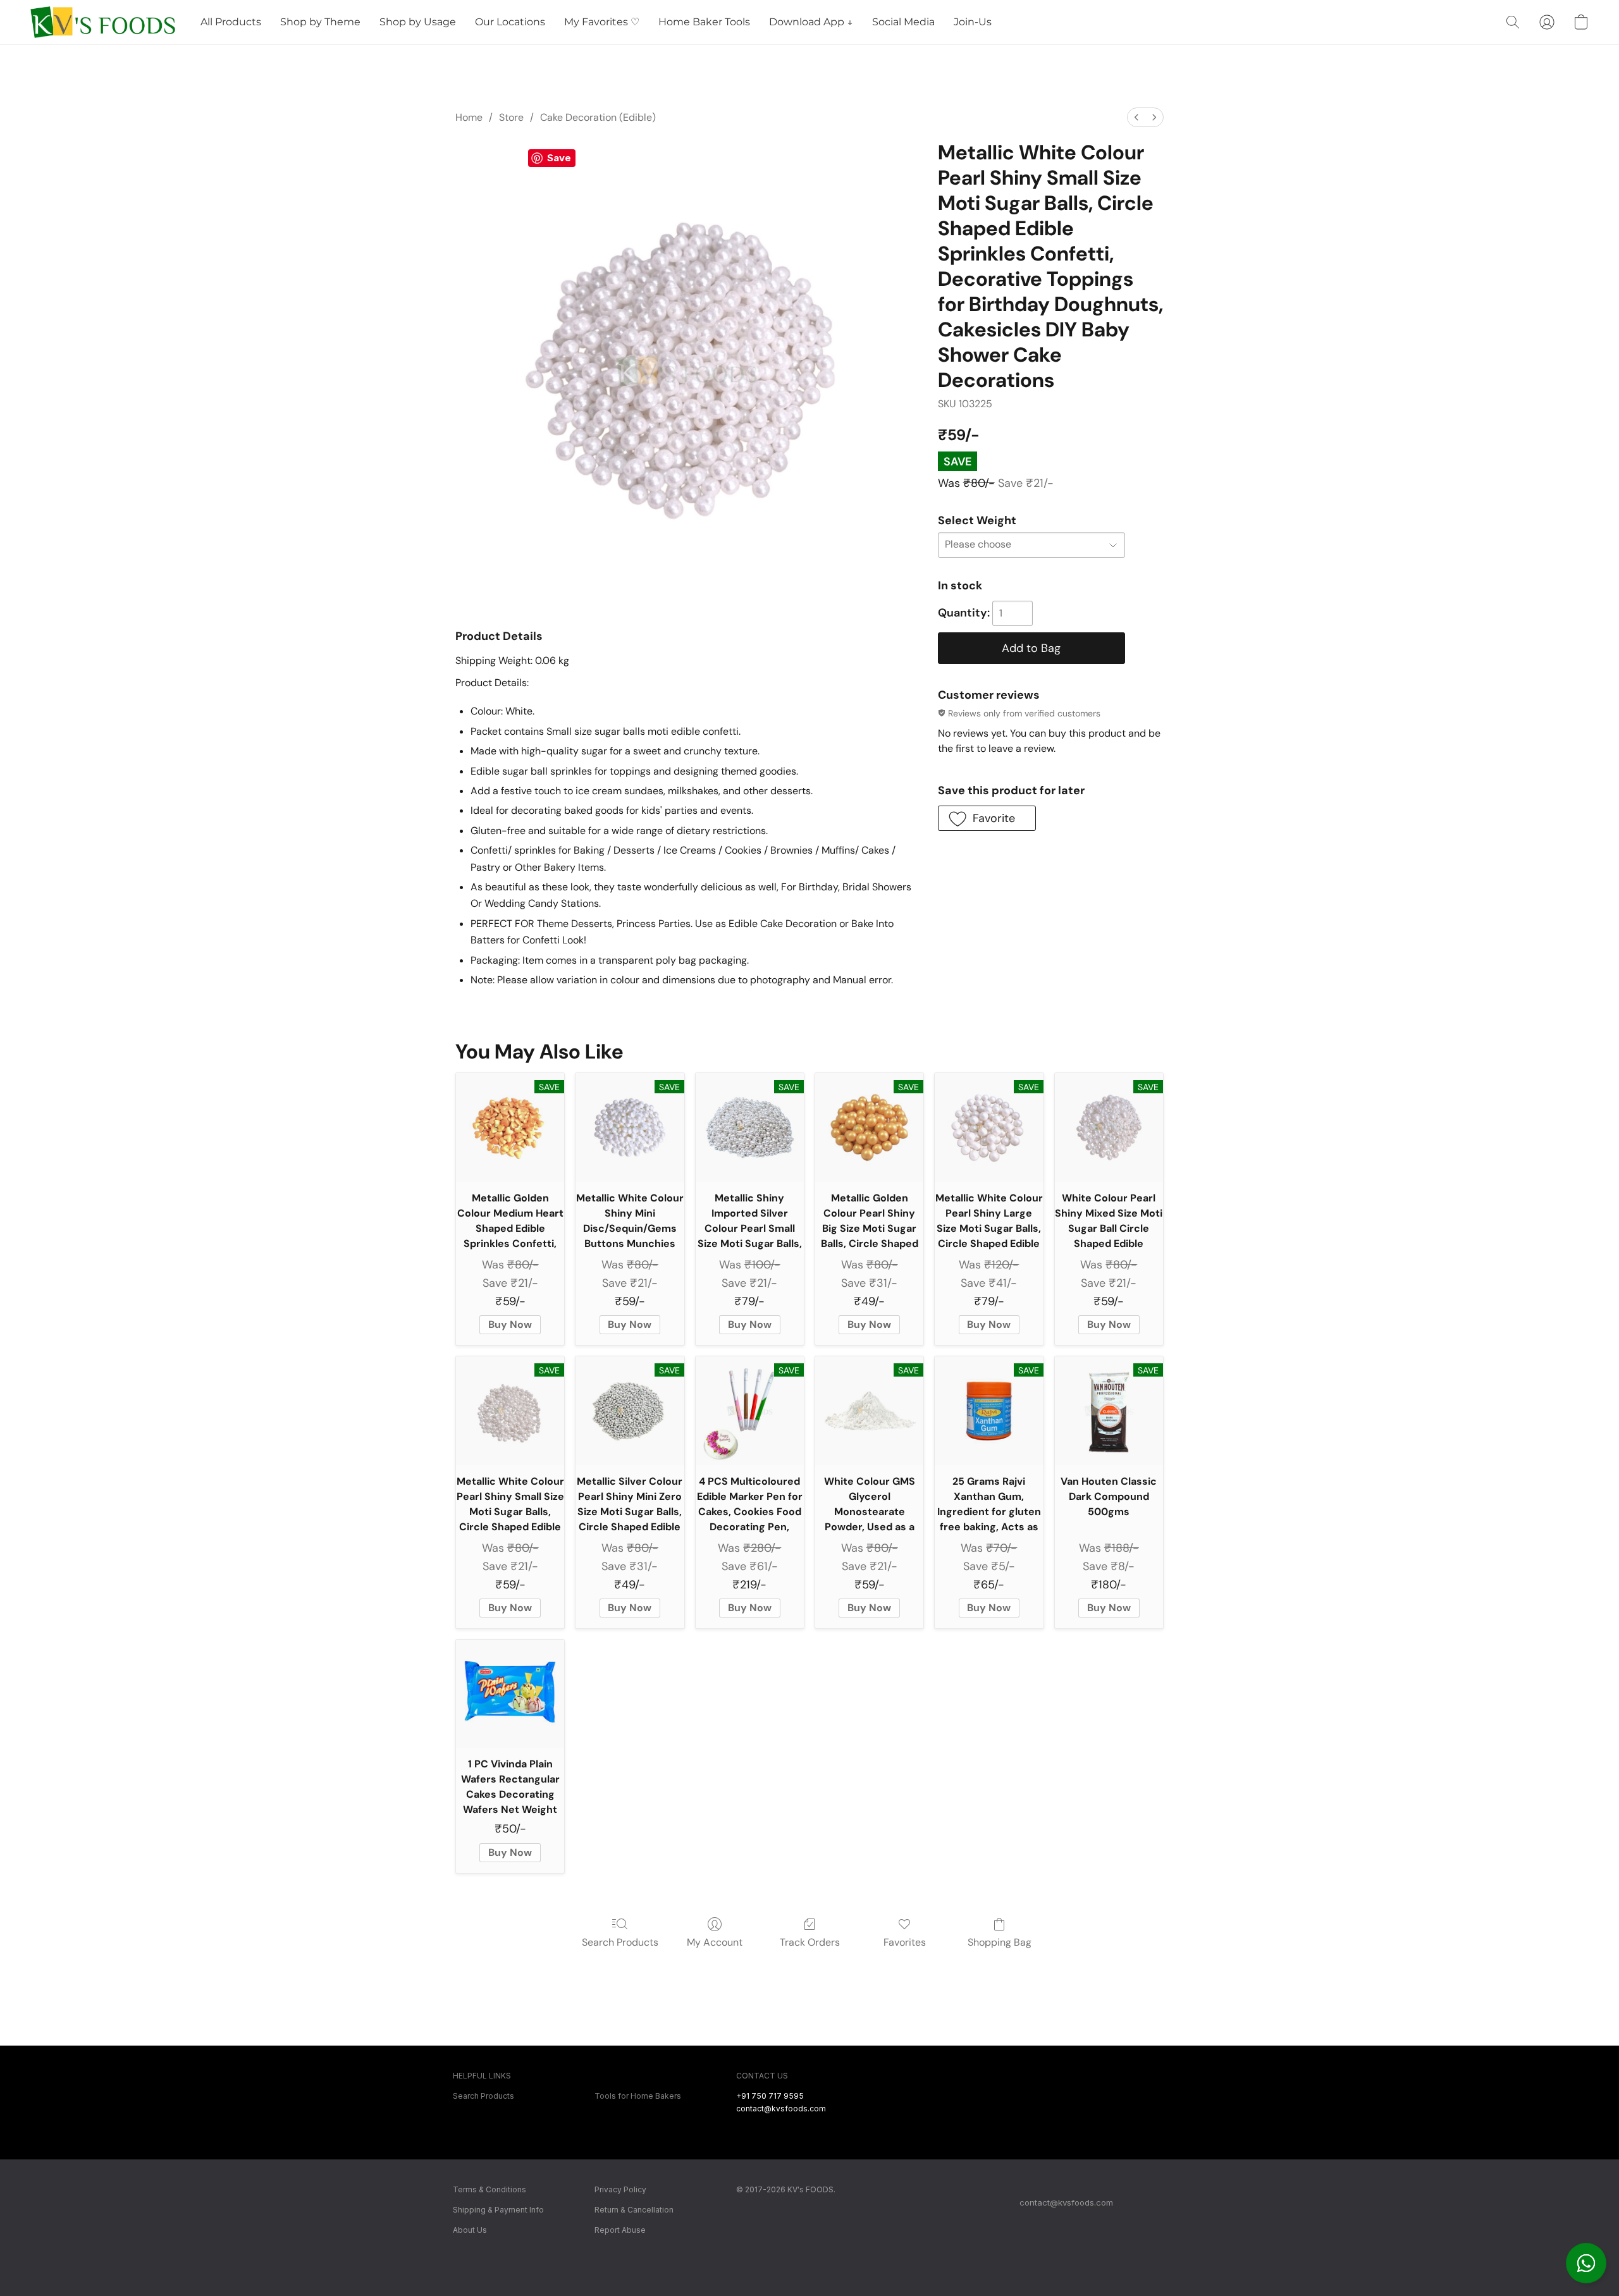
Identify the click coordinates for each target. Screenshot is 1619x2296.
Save (559, 158)
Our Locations (510, 22)
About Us (470, 2230)
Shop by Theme (320, 22)
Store (511, 117)
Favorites (905, 1942)
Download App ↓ (811, 22)
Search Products (620, 1942)
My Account (715, 1942)
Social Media (903, 22)
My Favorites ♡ (602, 22)
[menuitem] (1136, 117)
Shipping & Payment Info (498, 2210)
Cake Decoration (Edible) (598, 117)
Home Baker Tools (704, 22)
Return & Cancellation (634, 2210)
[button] (1586, 2263)
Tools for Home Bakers (638, 2096)
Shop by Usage (418, 22)
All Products (231, 22)
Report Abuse (620, 2230)
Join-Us (973, 22)
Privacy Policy (620, 2189)
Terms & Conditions (489, 2189)
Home (469, 117)
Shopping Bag (1000, 1942)
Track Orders (810, 1942)
